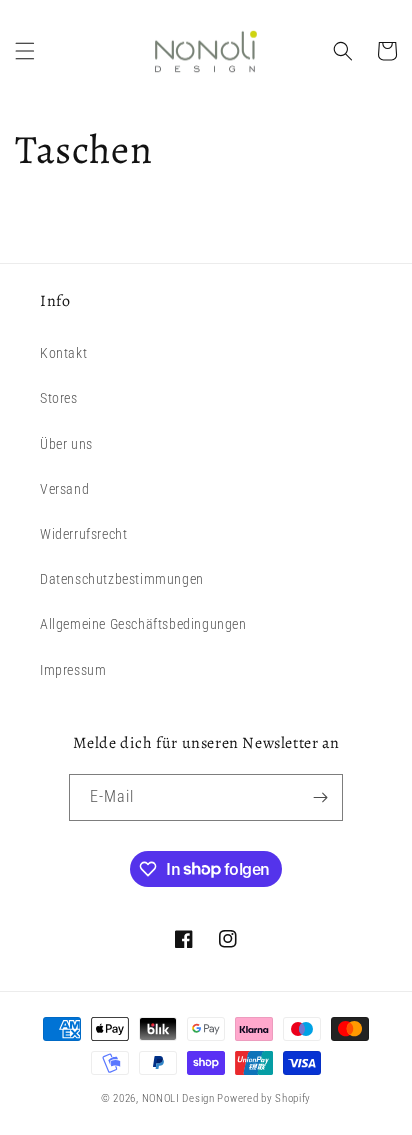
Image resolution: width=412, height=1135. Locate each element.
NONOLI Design (178, 1098)
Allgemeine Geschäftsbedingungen (143, 624)
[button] (25, 51)
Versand (64, 489)
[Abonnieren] (320, 797)
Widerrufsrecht (83, 534)
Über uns (66, 444)
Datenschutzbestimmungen (122, 579)
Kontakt (63, 353)
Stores (59, 398)
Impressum (73, 670)
